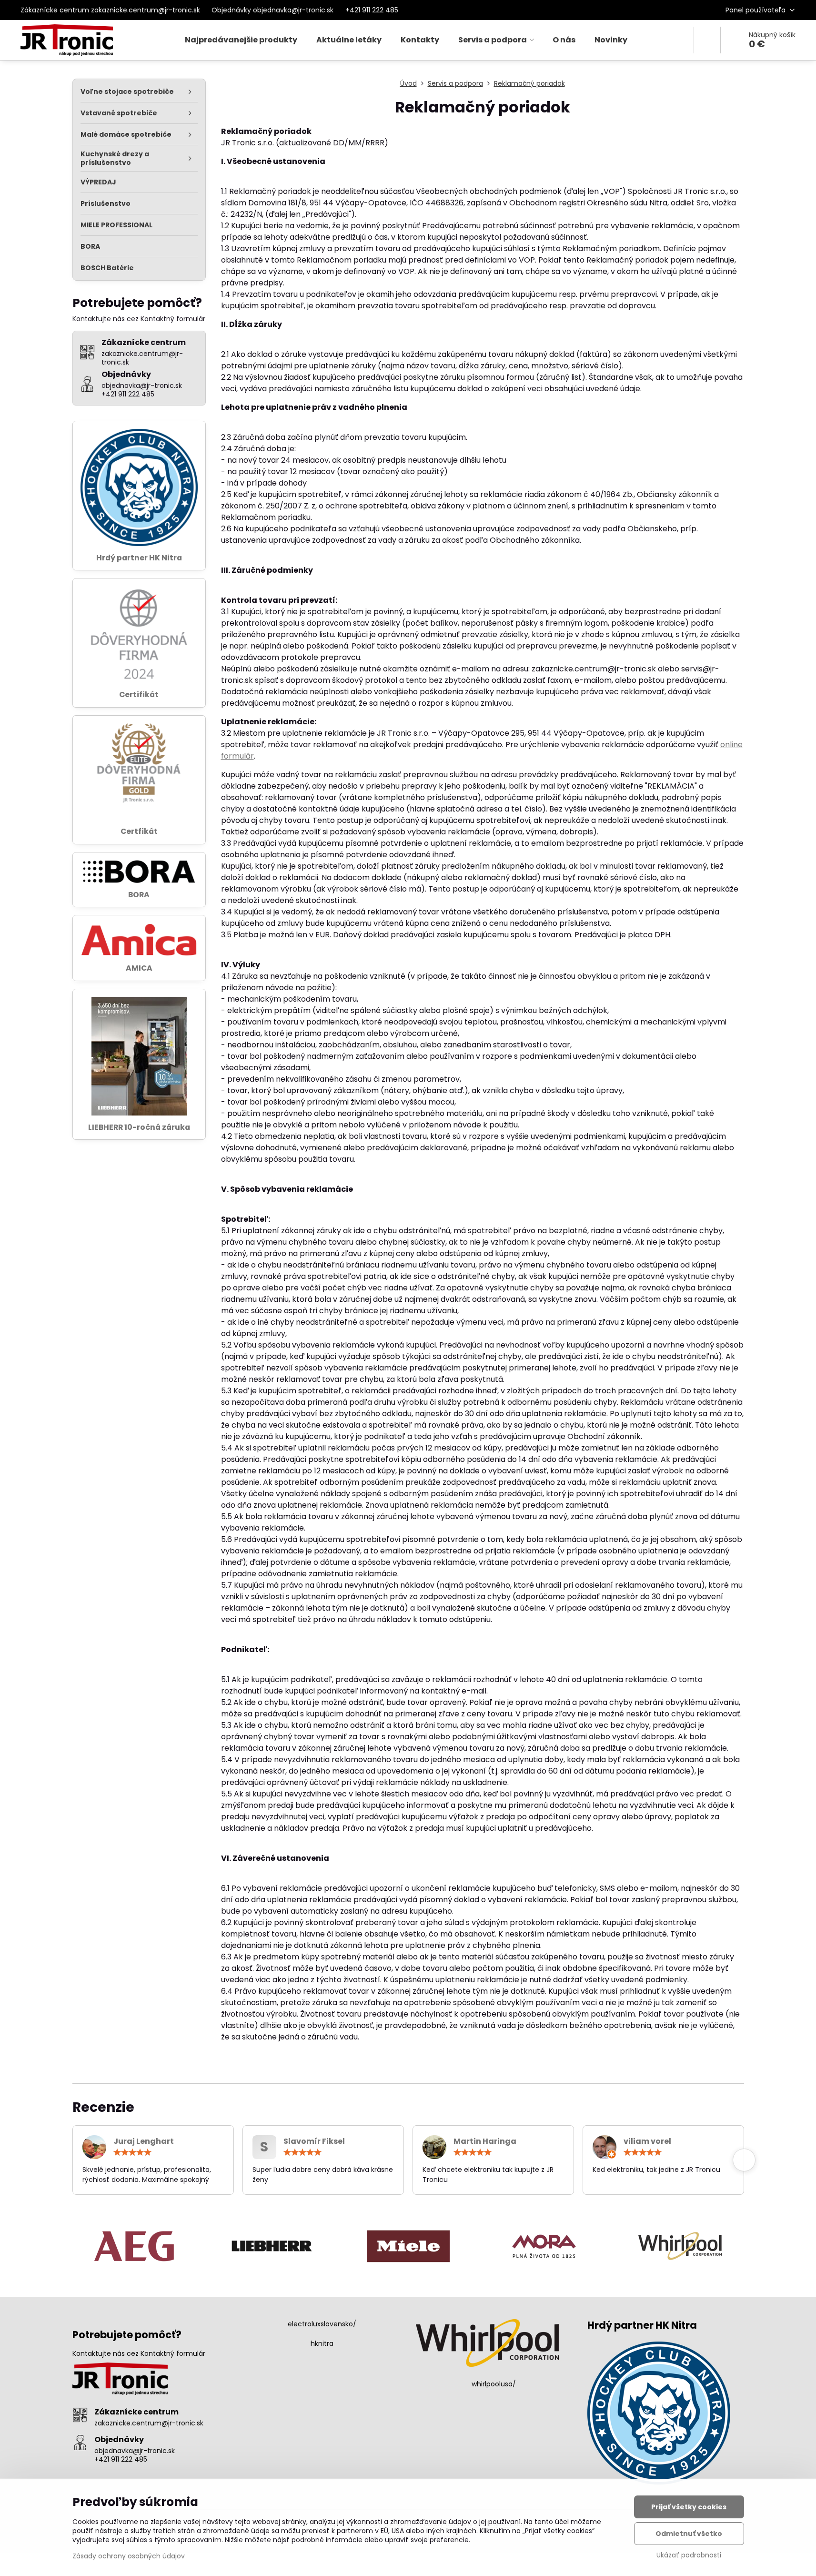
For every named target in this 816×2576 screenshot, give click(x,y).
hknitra (322, 2343)
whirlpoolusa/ (494, 2384)
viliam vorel (647, 2141)
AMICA (139, 968)
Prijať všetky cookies (689, 2507)
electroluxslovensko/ (322, 2324)
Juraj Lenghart (144, 2141)
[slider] (132, 2152)
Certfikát (139, 831)
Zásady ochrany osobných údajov (129, 2556)
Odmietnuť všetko (689, 2534)
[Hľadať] (707, 40)
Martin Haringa (485, 2141)
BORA (139, 895)
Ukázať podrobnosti (689, 2555)
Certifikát (139, 695)
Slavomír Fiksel (314, 2141)
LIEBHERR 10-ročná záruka (139, 1127)
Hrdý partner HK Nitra (139, 558)
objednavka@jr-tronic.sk (135, 2451)
